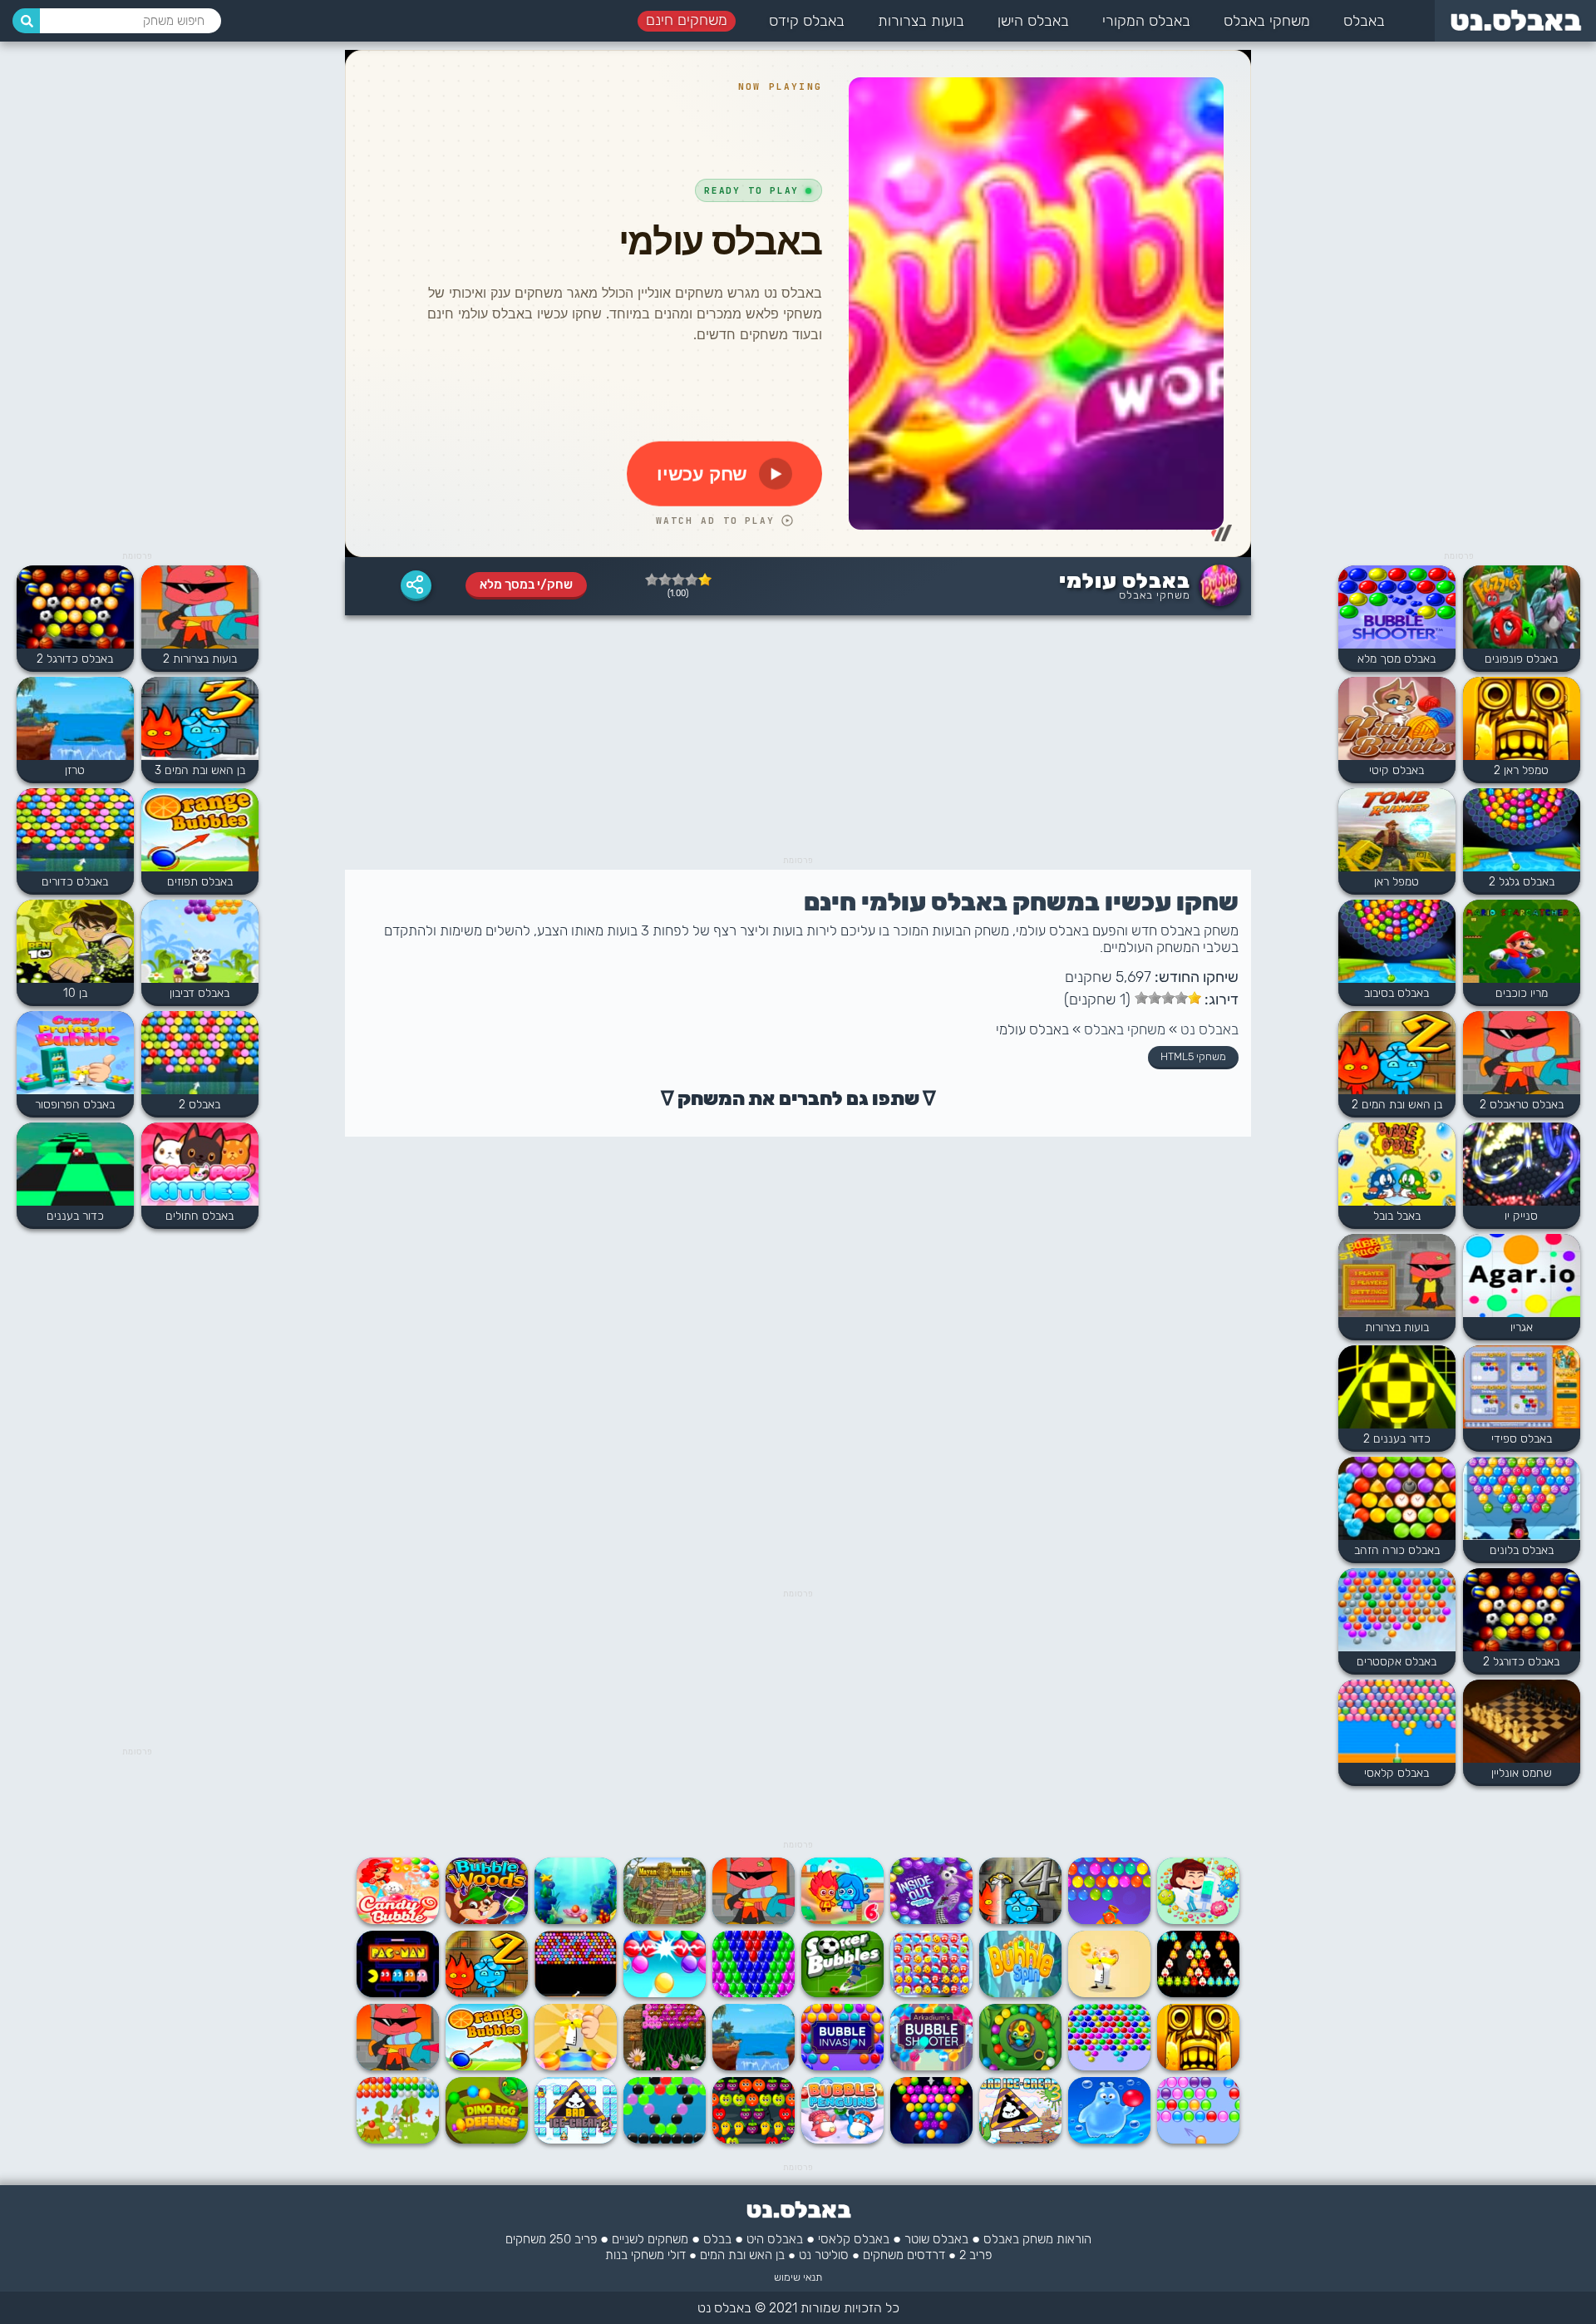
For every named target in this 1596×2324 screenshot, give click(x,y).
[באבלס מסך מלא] (1397, 609)
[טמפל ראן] (1397, 831)
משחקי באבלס (1267, 21)
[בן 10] (75, 943)
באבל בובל (1397, 1216)
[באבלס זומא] (487, 2140)
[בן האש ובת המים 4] (1020, 1920)
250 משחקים (538, 2239)
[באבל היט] (1198, 2140)
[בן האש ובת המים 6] (842, 1920)
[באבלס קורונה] (1198, 1920)
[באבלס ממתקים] (398, 1920)
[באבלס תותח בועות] (1109, 1920)
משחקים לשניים (650, 2239)
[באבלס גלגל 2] (1522, 831)
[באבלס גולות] (931, 2140)
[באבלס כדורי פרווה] (665, 2067)
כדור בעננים (75, 1216)
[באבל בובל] (1397, 1166)
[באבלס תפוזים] (487, 2067)
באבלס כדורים (75, 882)
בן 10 (75, 993)
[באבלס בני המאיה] (665, 1920)
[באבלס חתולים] (200, 1166)
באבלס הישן (1033, 21)
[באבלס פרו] (665, 1993)
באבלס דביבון (199, 993)
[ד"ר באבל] (1109, 1993)
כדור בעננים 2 (1397, 1439)
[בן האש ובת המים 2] (1397, 1054)
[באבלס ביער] (487, 1920)
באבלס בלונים (1522, 1550)
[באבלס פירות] (754, 2140)
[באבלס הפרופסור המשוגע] (75, 1054)
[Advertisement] (1459, 299)
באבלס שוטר (936, 2239)
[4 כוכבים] (665, 580)
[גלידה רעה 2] (576, 2140)
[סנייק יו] (1522, 1166)
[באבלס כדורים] (75, 831)
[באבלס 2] (200, 1054)
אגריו (1522, 1327)
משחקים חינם (687, 20)
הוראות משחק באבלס (1037, 2239)
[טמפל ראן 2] (1522, 720)
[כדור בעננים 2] (1397, 1389)
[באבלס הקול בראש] (931, 1920)
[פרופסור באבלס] (576, 2067)
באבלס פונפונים (1521, 659)
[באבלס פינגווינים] (842, 2140)
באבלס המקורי (1146, 21)
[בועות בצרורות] (1397, 1277)
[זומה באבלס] (1020, 2067)
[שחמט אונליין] (1522, 1723)
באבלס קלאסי (1396, 1773)
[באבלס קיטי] (1397, 720)
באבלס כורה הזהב (1397, 1550)
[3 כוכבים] (678, 580)
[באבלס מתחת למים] (576, 1920)
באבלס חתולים (199, 1216)
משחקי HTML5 (1193, 1056)
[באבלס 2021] (931, 2067)
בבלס (717, 2239)
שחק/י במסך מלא (526, 585)
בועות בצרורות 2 (200, 659)
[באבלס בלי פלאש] (1109, 2067)
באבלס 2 (199, 1105)
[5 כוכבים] (652, 580)
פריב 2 (975, 2255)
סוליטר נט (824, 2255)
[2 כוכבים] (692, 580)
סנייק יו (1521, 1216)
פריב (586, 2239)
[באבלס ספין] (1020, 1993)
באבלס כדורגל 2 (1521, 1662)
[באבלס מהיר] (754, 1993)
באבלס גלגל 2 (1522, 882)
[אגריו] (1522, 1277)
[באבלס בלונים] (1522, 1500)
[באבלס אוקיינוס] (665, 2140)
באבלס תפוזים (200, 882)
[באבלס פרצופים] (931, 1993)
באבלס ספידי (1522, 1439)
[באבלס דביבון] (200, 943)
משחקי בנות (635, 2255)
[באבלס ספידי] (1522, 1389)
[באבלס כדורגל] (842, 1993)
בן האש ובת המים (742, 2255)
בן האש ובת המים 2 (1397, 1105)
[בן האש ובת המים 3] (200, 720)
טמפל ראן (1396, 882)
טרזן (75, 770)
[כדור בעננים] (75, 1166)
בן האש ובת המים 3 (200, 770)
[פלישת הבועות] (842, 2067)
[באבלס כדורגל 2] (1522, 1611)
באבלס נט (1209, 1029)
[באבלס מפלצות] (1198, 1993)
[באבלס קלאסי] (1397, 1723)
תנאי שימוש (798, 2277)
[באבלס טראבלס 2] (1522, 1054)
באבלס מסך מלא (1396, 659)
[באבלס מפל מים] (1109, 2140)
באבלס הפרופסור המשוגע (75, 1112)
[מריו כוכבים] (1522, 943)
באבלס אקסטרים (1396, 1662)
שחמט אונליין (1522, 1773)
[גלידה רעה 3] (1020, 2140)
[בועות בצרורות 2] (200, 609)
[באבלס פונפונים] (1522, 609)
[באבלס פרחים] (576, 1993)
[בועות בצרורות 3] (754, 1920)
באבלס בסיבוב (1396, 993)
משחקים (883, 2255)
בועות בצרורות (921, 21)
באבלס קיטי (1396, 770)
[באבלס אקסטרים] (1397, 1611)
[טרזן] (754, 2067)
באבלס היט (775, 2239)
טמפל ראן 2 (1521, 770)
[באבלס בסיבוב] (1397, 943)
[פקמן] (398, 1993)
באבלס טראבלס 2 (1522, 1105)
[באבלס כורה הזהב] (1397, 1500)
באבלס (1364, 21)
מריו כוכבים (1522, 993)
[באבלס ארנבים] (398, 2140)
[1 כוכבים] (705, 580)
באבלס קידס (807, 21)
